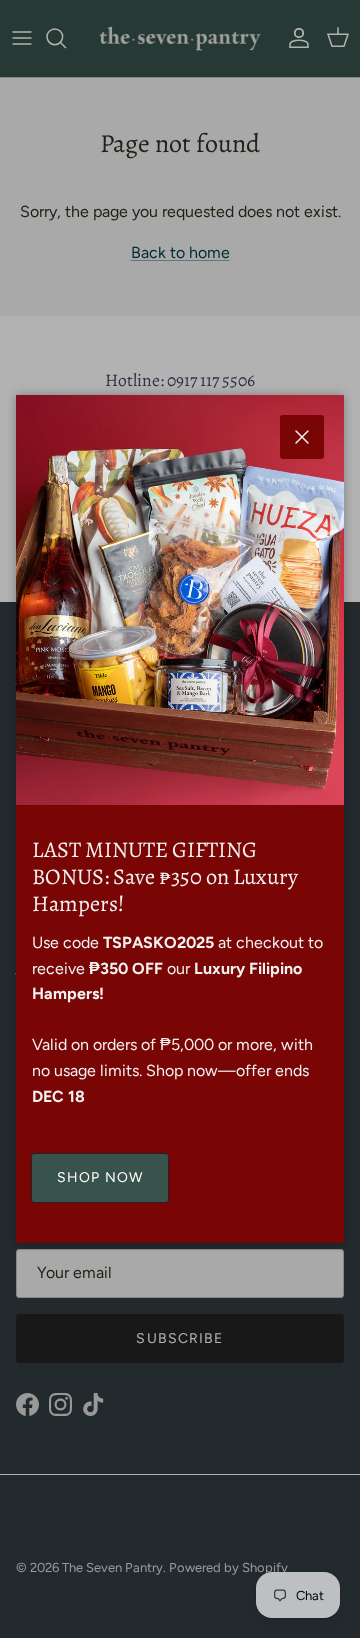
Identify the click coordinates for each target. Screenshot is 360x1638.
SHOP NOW (100, 1177)
